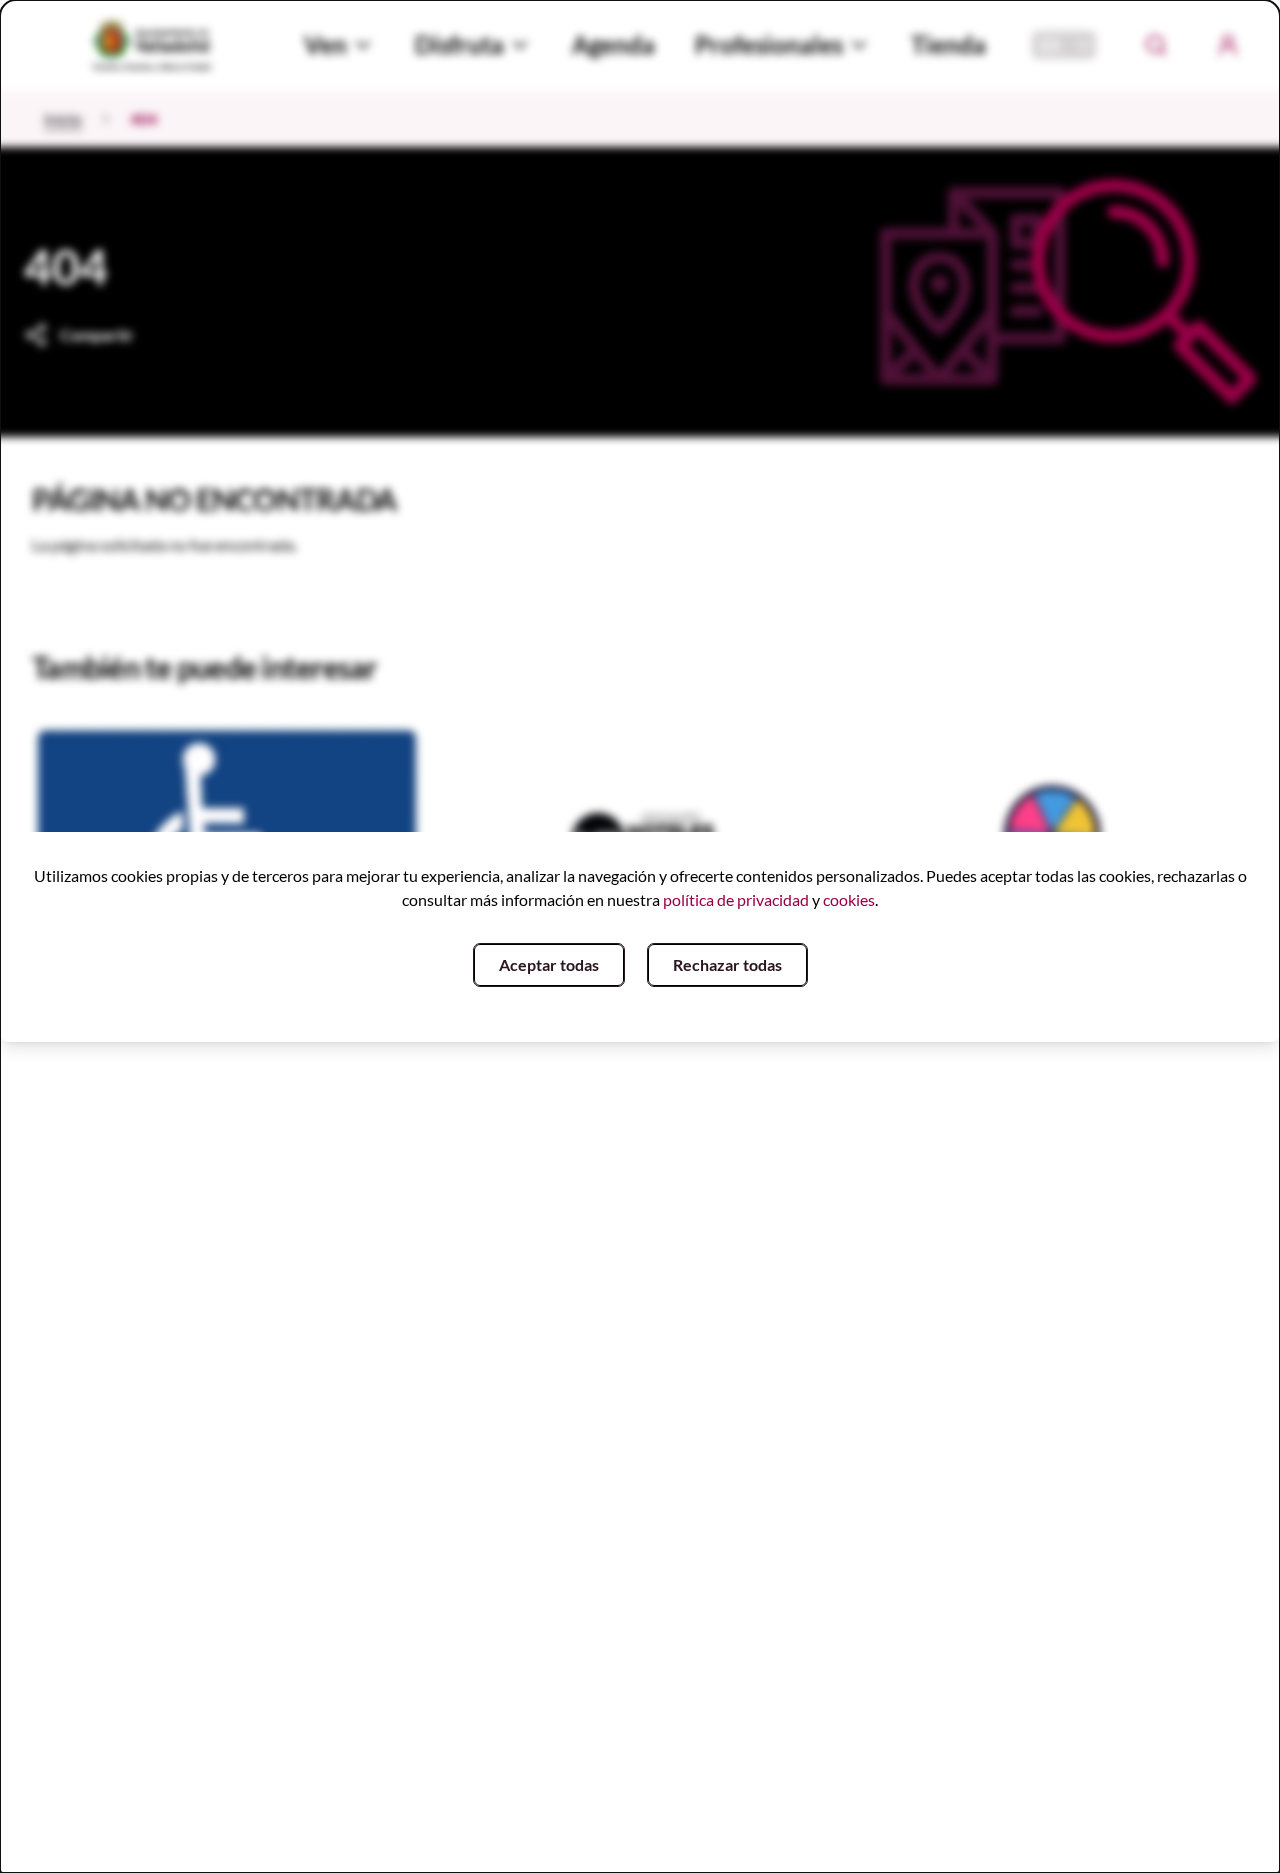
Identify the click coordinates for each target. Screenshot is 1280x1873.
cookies (849, 899)
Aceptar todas (549, 964)
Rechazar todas (727, 964)
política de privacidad (736, 899)
